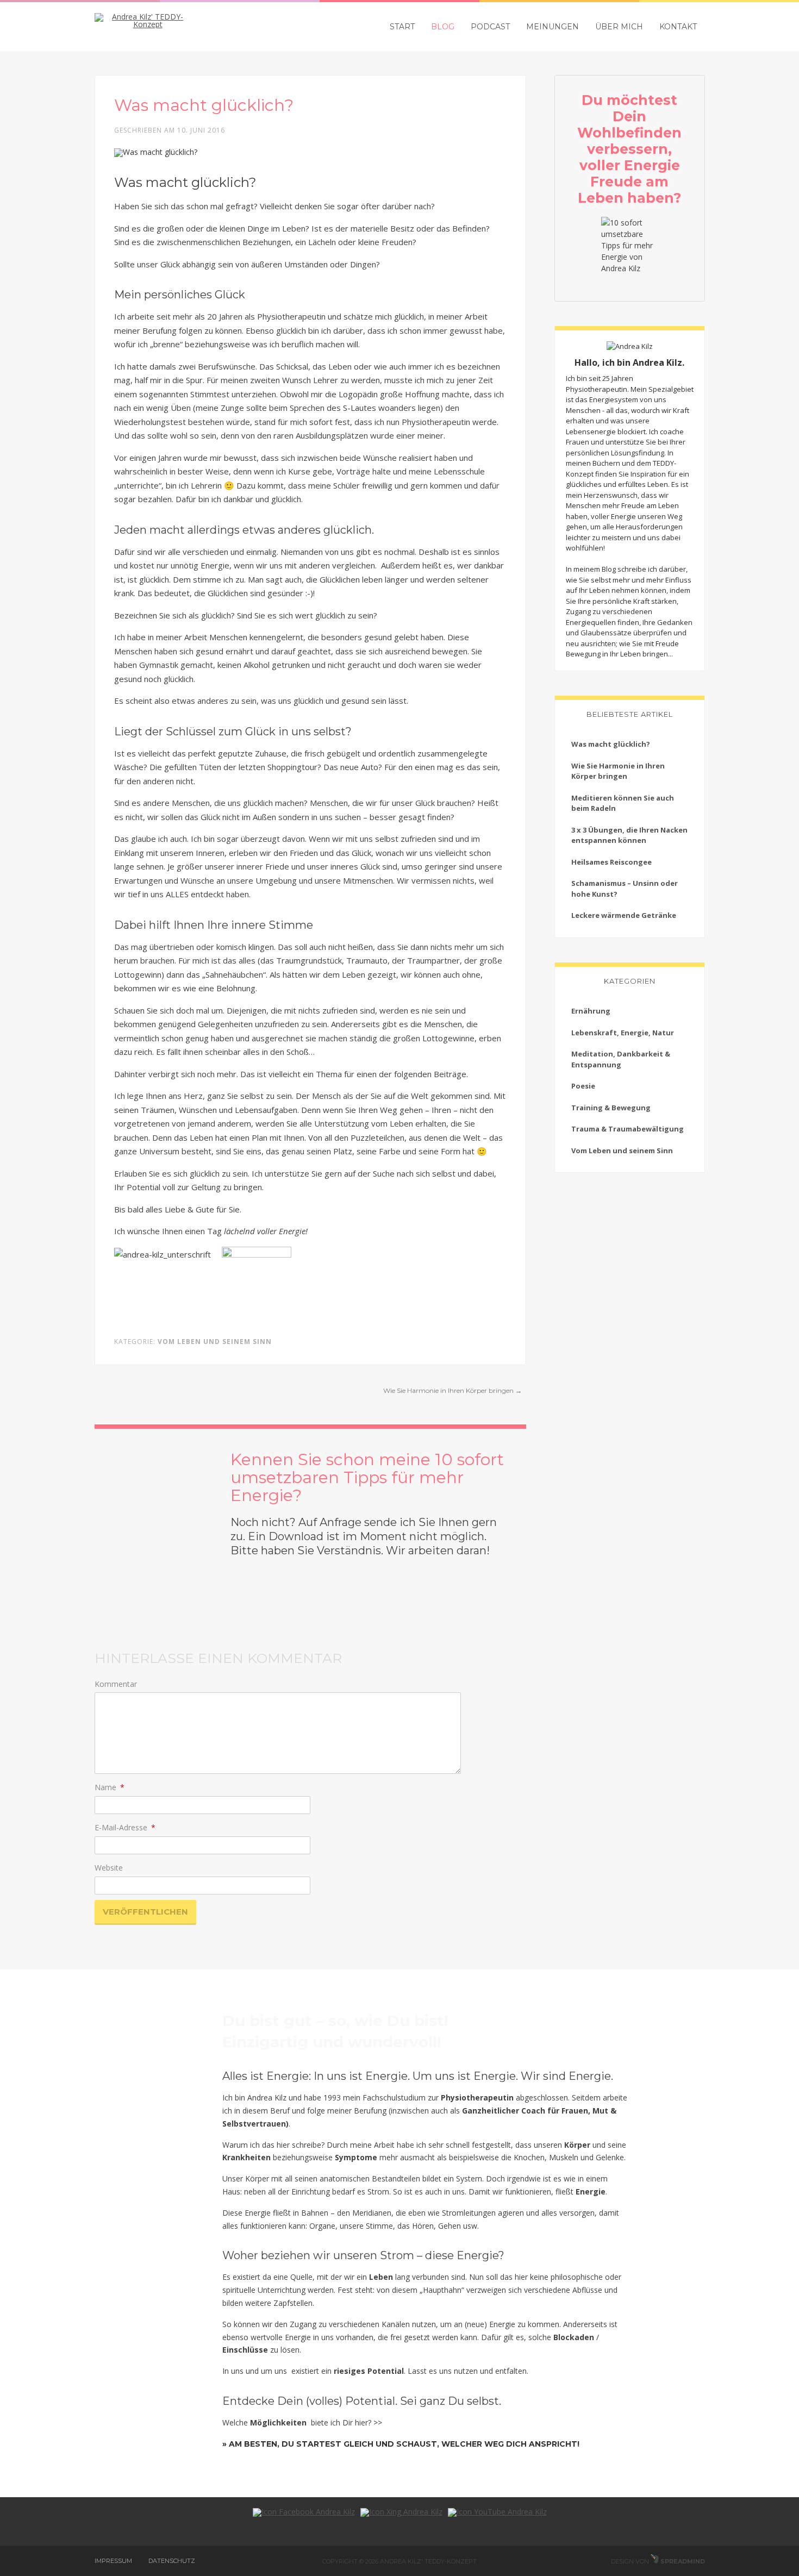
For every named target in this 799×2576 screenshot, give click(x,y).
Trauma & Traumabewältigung (628, 1129)
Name (110, 1787)
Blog (443, 27)
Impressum (113, 2561)
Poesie (583, 1086)
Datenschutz (172, 2561)
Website (109, 1868)
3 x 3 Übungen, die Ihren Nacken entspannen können (629, 835)
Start (402, 27)
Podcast (490, 27)
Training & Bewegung (611, 1108)
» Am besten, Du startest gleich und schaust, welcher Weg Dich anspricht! (401, 2444)
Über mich (619, 27)
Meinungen (553, 27)
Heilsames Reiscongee (611, 862)
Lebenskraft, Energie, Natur (623, 1033)
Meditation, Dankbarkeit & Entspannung (621, 1059)
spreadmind (682, 2561)
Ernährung (591, 1011)
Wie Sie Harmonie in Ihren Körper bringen (452, 1390)
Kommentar (116, 1684)
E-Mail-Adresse (125, 1827)
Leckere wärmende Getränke (624, 915)
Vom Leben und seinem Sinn (215, 1342)
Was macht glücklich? (611, 744)
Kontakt (678, 27)
